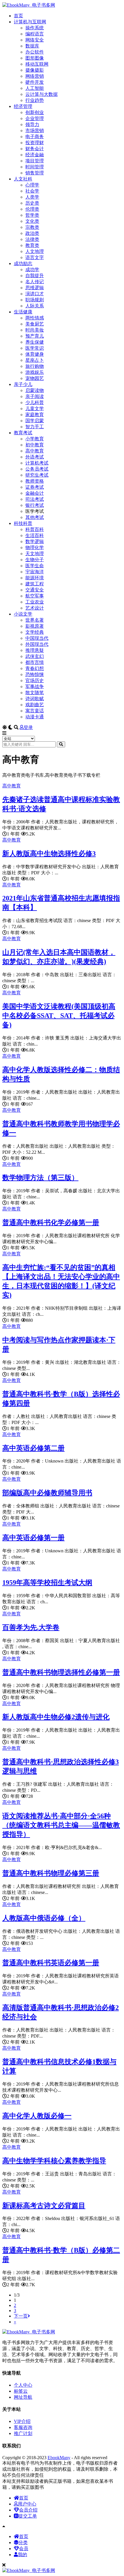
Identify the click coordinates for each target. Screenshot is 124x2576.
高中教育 (35, 451)
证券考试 (35, 487)
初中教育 (35, 445)
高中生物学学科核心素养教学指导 (54, 2161)
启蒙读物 (35, 390)
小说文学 (23, 614)
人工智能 (35, 88)
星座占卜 (35, 360)
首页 (18, 16)
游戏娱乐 (35, 372)
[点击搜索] (61, 744)
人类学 (32, 197)
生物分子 (35, 560)
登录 (28, 727)
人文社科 (23, 179)
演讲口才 (35, 294)
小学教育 (35, 439)
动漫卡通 (35, 717)
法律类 (32, 239)
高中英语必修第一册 (33, 1538)
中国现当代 (37, 638)
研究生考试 (37, 475)
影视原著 (35, 626)
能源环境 (35, 578)
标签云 (21, 2391)
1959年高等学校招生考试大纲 (47, 1583)
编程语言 (35, 34)
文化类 (32, 221)
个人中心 (23, 2385)
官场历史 (35, 680)
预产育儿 (35, 336)
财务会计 (35, 149)
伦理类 (32, 209)
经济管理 (23, 106)
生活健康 (23, 312)
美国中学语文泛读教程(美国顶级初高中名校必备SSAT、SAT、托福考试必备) (59, 1016)
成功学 (32, 270)
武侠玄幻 (35, 656)
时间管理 (35, 167)
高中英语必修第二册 (33, 1448)
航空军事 (35, 596)
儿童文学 (35, 409)
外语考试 (35, 457)
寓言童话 (35, 711)
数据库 (32, 46)
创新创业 (35, 112)
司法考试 (35, 499)
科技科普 (23, 523)
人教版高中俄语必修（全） (44, 1918)
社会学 (32, 191)
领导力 (32, 124)
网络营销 (35, 76)
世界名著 (35, 620)
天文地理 (35, 554)
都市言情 (35, 662)
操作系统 (35, 28)
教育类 (32, 245)
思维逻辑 (35, 288)
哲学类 (32, 215)
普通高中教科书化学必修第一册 (51, 1223)
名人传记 (35, 282)
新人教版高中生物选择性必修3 (49, 854)
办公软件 (35, 52)
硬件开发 (35, 82)
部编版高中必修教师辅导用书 (47, 1493)
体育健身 (35, 354)
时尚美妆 (35, 330)
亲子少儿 (23, 384)
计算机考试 (37, 463)
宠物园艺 (35, 378)
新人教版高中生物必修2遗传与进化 (56, 1717)
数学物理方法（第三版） (40, 1178)
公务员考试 (37, 469)
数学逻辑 (35, 541)
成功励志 (23, 263)
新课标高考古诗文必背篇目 (44, 2206)
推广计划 (23, 2433)
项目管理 (35, 161)
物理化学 (35, 548)
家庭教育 (35, 415)
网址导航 (23, 2397)
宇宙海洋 (35, 572)
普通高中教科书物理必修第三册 (51, 1873)
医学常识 (35, 348)
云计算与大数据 (42, 94)
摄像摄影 (35, 70)
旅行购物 (35, 366)
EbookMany (59, 2458)
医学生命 (35, 566)
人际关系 (35, 306)
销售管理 (35, 173)
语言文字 (35, 257)
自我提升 (35, 276)
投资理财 (35, 143)
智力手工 (35, 427)
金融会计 (35, 493)
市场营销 (35, 131)
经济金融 (35, 155)
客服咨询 (23, 2427)
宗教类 (32, 227)
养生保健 (35, 342)
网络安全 (35, 40)
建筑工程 (35, 584)
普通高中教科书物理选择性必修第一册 (61, 1672)
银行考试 (35, 505)
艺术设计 (35, 608)
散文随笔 (35, 693)
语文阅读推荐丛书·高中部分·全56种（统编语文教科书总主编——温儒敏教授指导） (61, 1825)
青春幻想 (35, 668)
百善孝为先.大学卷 (31, 1627)
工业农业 (35, 602)
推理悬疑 (35, 650)
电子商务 (35, 137)
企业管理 (35, 118)
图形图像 (35, 58)
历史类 (32, 203)
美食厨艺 (35, 324)
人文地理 (35, 251)
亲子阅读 (35, 396)
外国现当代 (37, 644)
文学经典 (35, 632)
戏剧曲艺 (35, 705)
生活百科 (35, 535)
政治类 (32, 233)
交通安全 (35, 590)
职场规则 (35, 300)
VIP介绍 (22, 2421)
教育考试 (23, 433)
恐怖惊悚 (35, 674)
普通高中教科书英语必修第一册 (51, 1963)
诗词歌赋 (35, 699)
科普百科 (35, 529)
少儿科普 (35, 402)
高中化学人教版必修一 (37, 2116)
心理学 (32, 185)
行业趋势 (35, 100)
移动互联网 (37, 64)
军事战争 (35, 687)
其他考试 (35, 517)
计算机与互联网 (30, 22)
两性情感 (35, 318)
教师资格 (35, 481)
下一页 (21, 2316)
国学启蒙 (35, 421)
